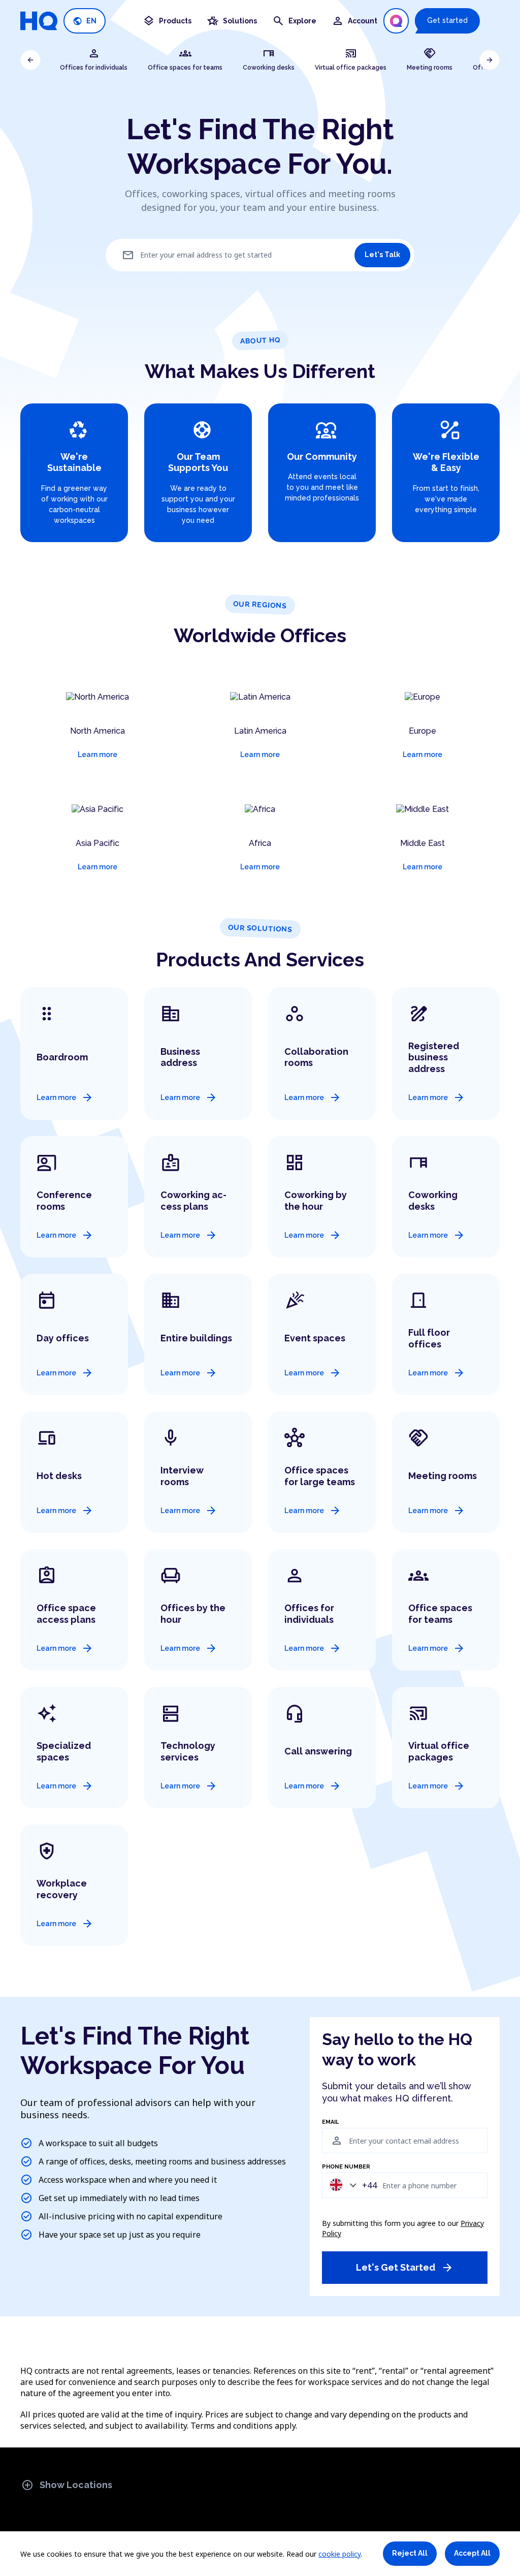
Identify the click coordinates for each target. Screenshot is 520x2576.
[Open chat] (396, 21)
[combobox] (351, 2185)
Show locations (67, 2485)
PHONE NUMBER (346, 2167)
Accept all (472, 2553)
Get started (447, 20)
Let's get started (405, 2268)
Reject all (410, 2553)
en (85, 21)
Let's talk (382, 255)
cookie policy (339, 2554)
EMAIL (331, 2122)
